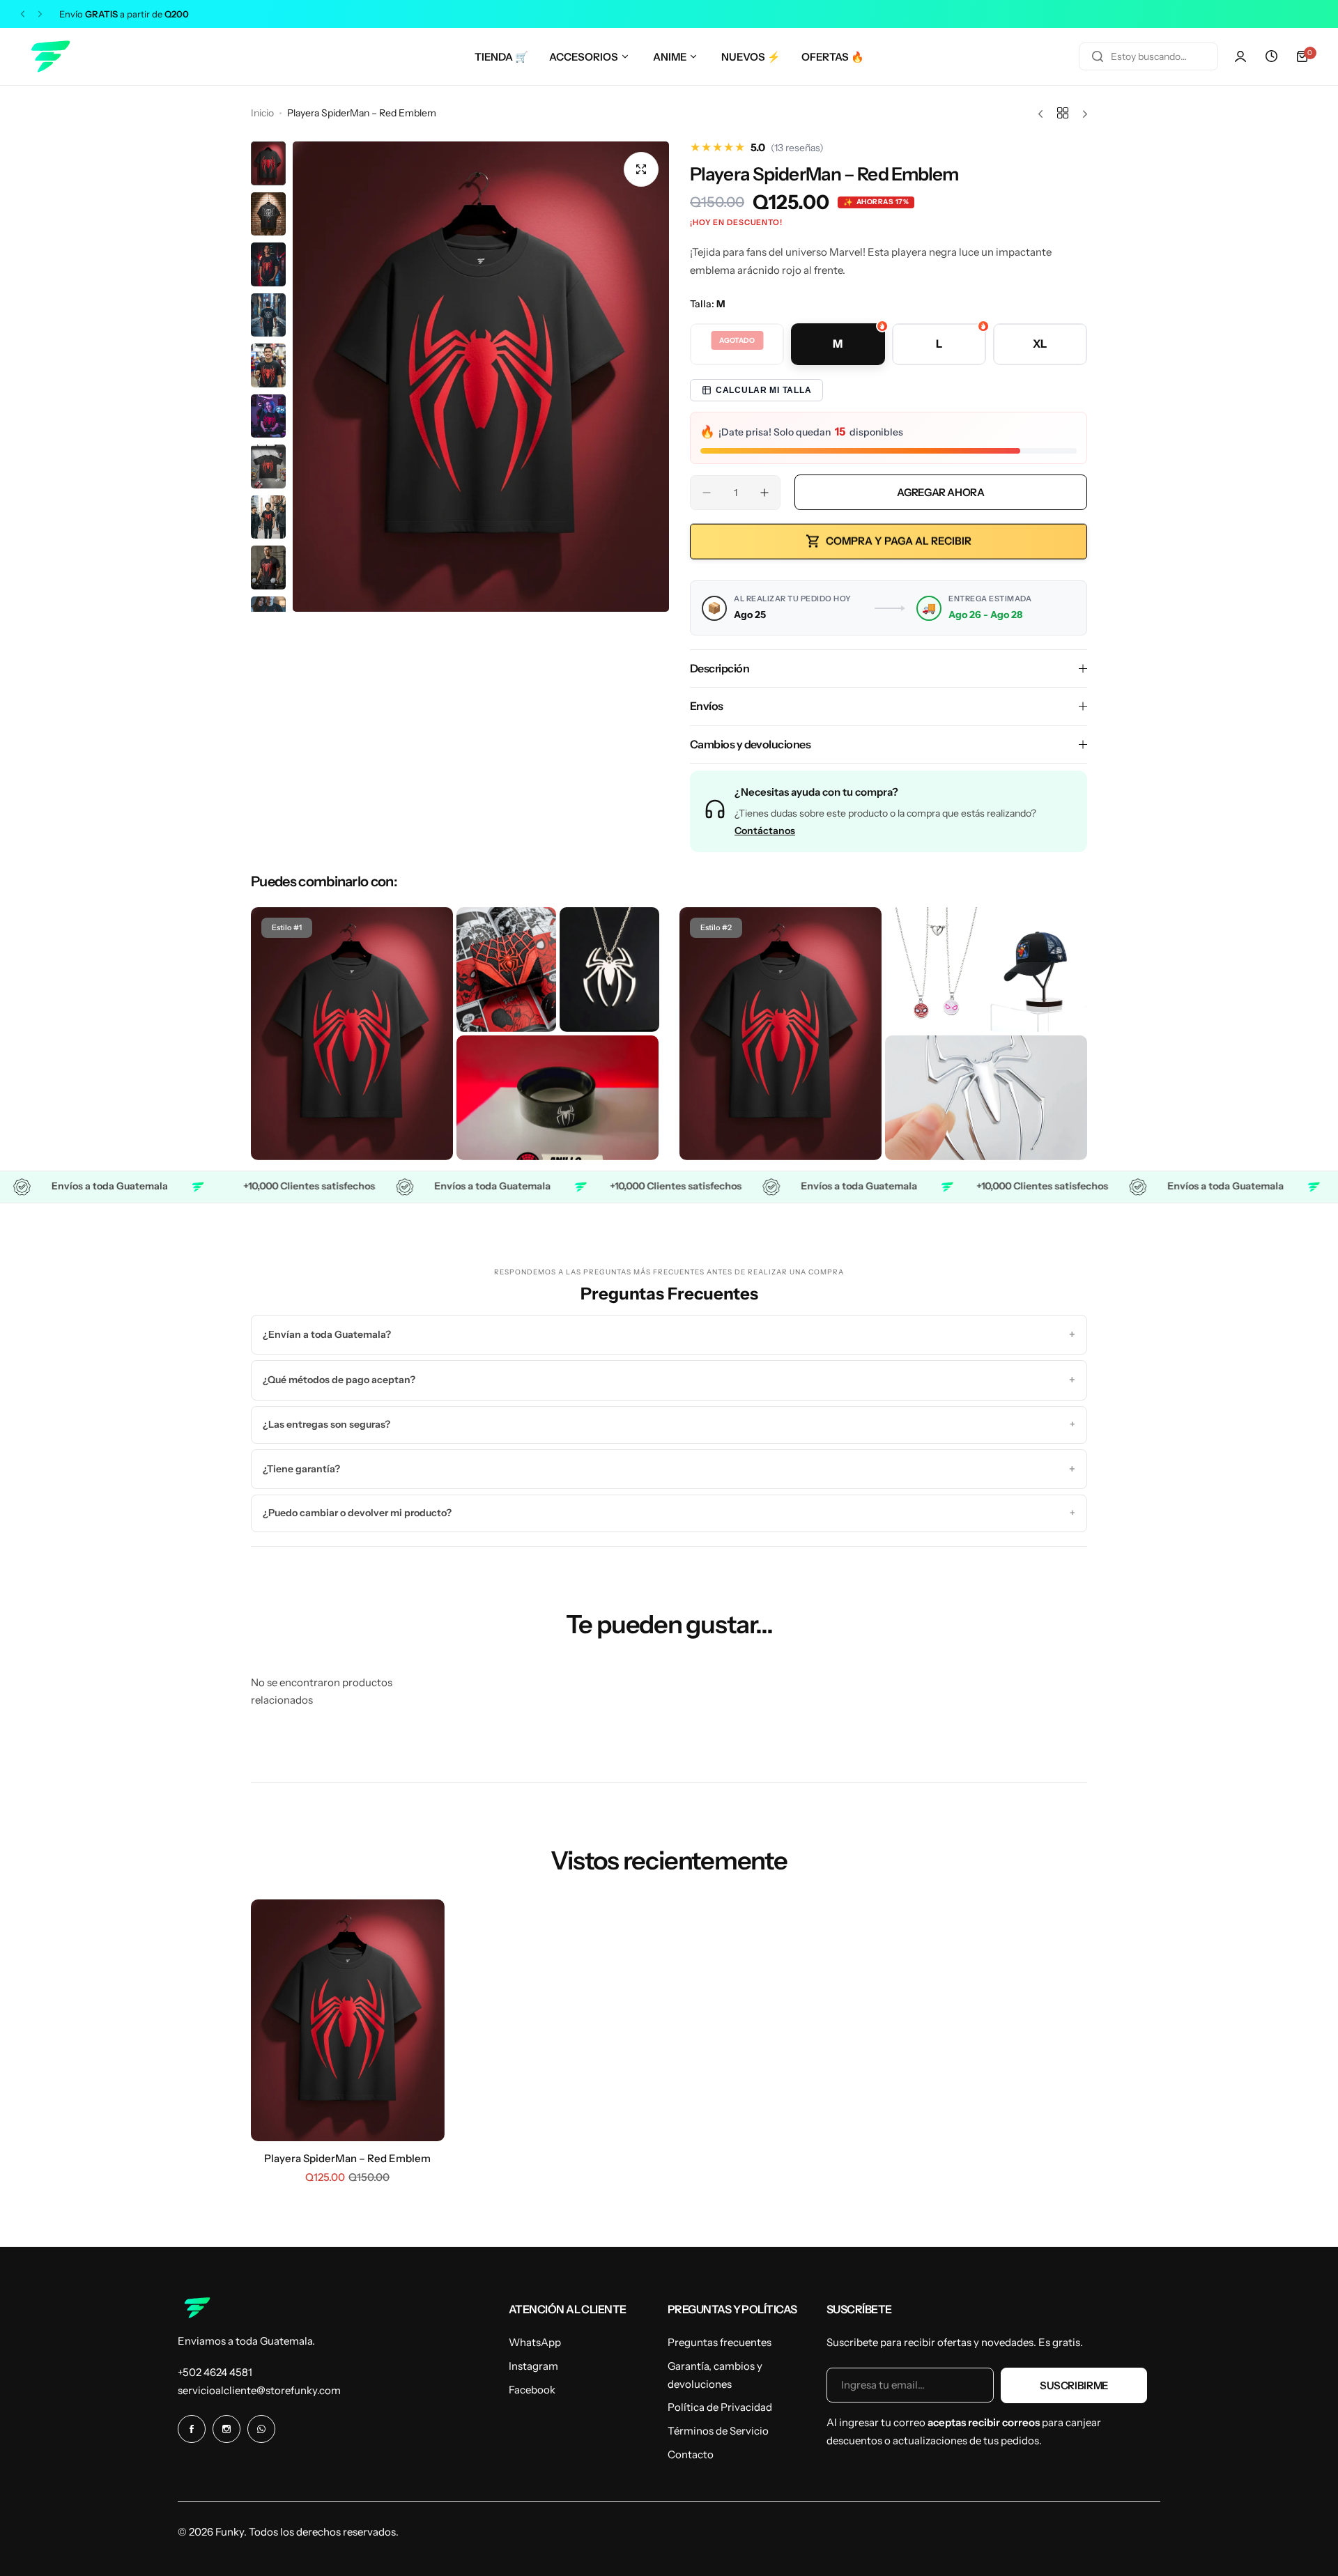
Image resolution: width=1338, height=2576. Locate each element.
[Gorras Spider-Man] (1038, 970)
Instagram (533, 2366)
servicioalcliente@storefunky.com (259, 2390)
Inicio (262, 113)
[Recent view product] (1271, 56)
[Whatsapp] (261, 2429)
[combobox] (1148, 56)
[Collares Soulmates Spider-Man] (935, 970)
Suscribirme (1074, 2385)
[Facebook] (192, 2429)
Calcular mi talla (763, 390)
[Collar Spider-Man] (609, 970)
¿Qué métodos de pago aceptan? (669, 1380)
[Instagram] (226, 2429)
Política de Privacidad (720, 2407)
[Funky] (49, 56)
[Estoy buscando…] (1098, 56)
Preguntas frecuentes (720, 2342)
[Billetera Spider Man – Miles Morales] (506, 970)
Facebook (532, 2390)
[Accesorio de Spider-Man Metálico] (986, 1098)
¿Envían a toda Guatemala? (669, 1334)
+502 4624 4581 (215, 2372)
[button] (23, 14)
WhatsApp (535, 2342)
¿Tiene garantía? (669, 1469)
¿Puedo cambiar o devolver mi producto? (669, 1513)
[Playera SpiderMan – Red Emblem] (352, 1034)
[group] (481, 377)
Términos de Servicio (718, 2431)
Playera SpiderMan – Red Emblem (347, 2158)
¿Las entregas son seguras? (669, 1424)
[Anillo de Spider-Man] (557, 1098)
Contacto (691, 2454)
